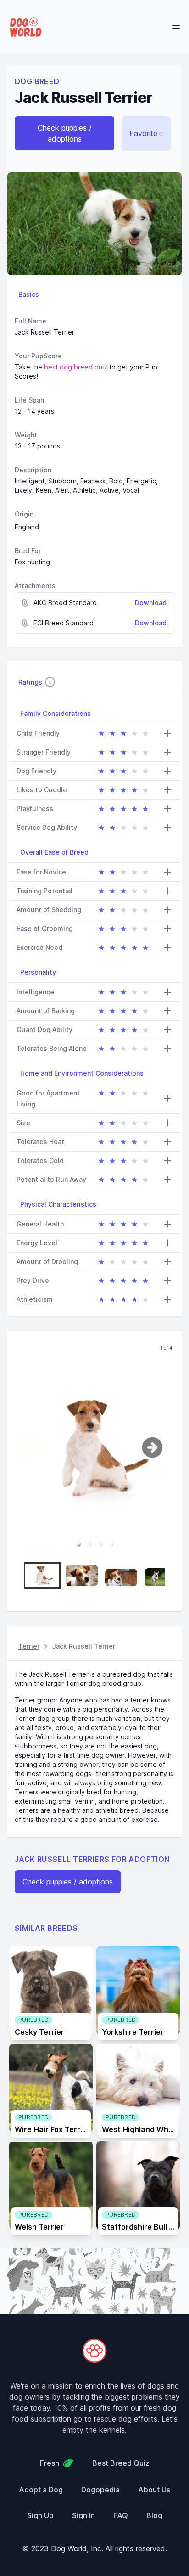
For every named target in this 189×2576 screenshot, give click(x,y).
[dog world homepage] (94, 2351)
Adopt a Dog (41, 2490)
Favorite (143, 133)
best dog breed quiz (76, 367)
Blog (154, 2515)
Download (151, 603)
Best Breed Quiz (121, 2463)
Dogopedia (100, 2490)
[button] (78, 1544)
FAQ (121, 2515)
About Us (154, 2490)
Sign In (83, 2515)
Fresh (50, 2463)
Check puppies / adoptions (65, 133)
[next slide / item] (161, 1447)
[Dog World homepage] (26, 27)
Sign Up (40, 2515)
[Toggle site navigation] (176, 26)
